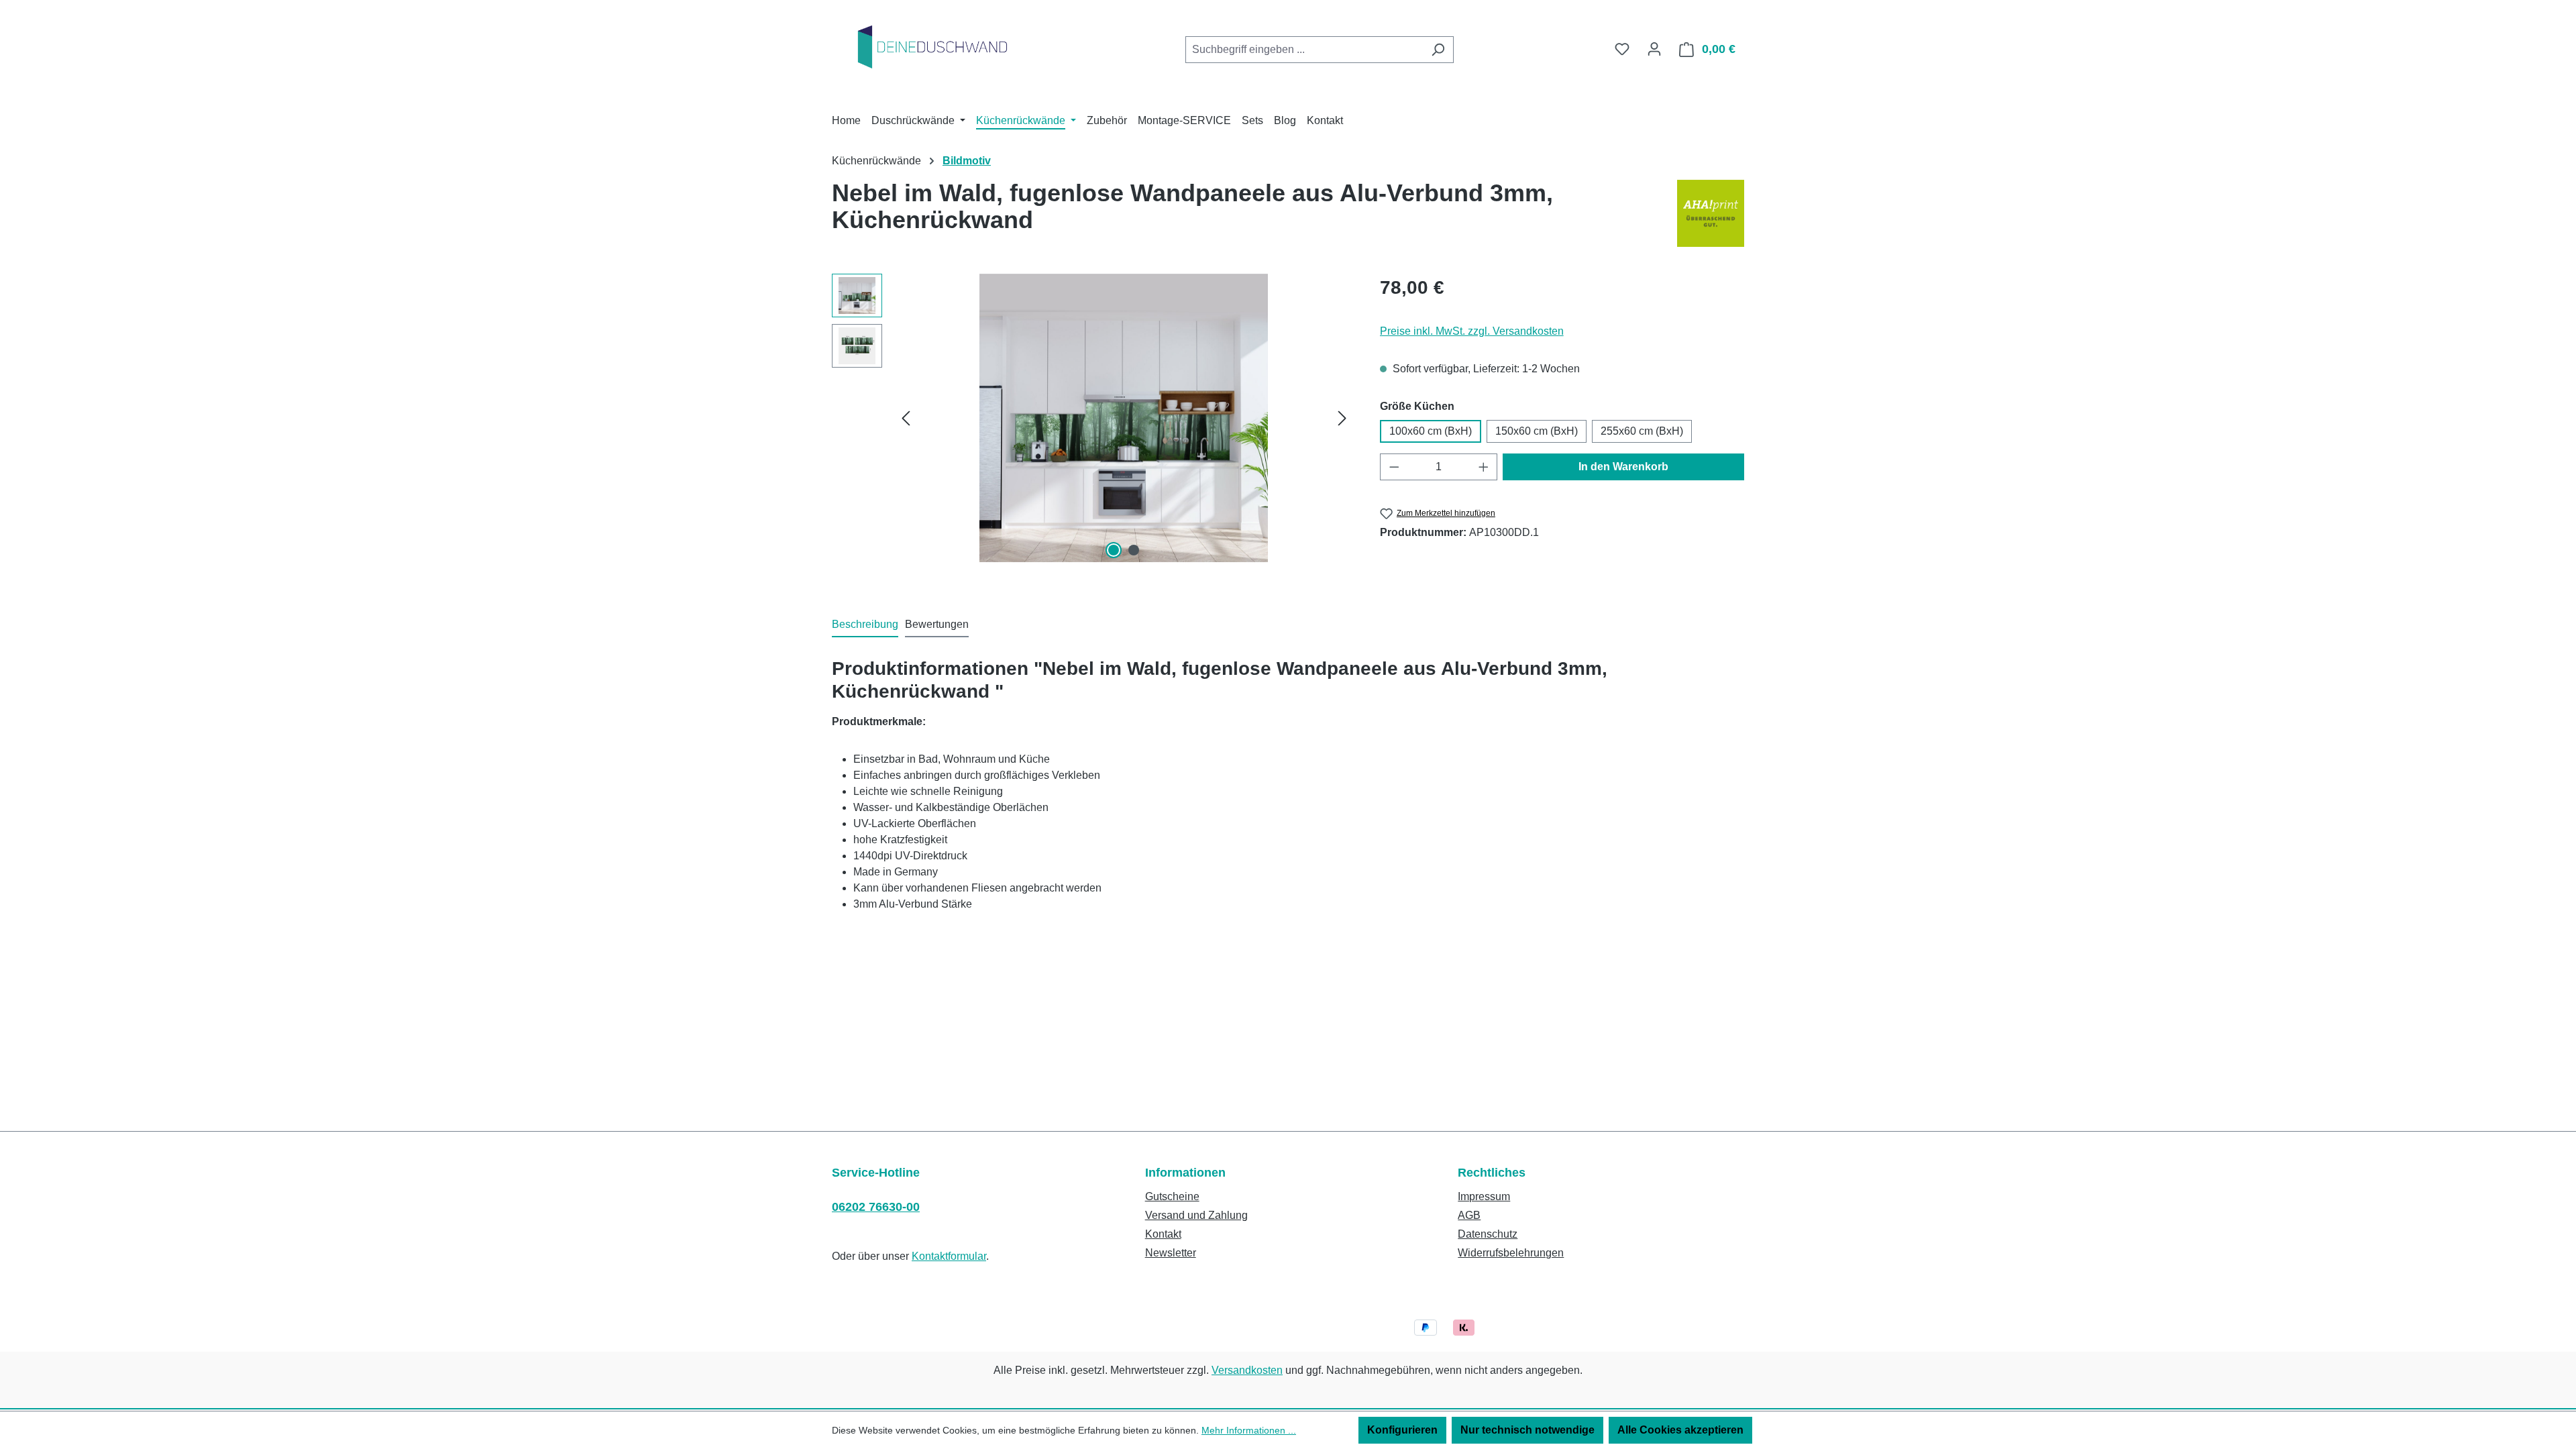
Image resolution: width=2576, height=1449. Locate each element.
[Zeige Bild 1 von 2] (1114, 550)
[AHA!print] (1711, 213)
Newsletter (1171, 1253)
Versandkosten (1247, 1370)
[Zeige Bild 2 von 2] (1134, 550)
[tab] (865, 625)
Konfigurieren (1402, 1430)
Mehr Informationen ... (1249, 1430)
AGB (1469, 1215)
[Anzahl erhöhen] (1484, 467)
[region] (1092, 418)
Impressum (1484, 1196)
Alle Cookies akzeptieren (1680, 1430)
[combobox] (1304, 50)
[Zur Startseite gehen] (932, 47)
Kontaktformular (949, 1256)
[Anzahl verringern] (1394, 467)
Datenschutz (1488, 1234)
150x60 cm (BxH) (1537, 431)
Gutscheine (1172, 1196)
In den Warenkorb (1623, 467)
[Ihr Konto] (1654, 49)
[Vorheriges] (906, 418)
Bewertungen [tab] (937, 624)
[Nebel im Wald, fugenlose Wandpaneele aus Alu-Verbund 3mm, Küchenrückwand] (1124, 418)
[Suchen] (1438, 50)
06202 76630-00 (876, 1207)
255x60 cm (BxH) (1642, 431)
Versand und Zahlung (1196, 1215)
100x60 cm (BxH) (1431, 431)
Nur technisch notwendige (1527, 1430)
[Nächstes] (1342, 418)
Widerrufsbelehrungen (1511, 1253)
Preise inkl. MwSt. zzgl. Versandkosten (1472, 331)
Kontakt (1163, 1234)
